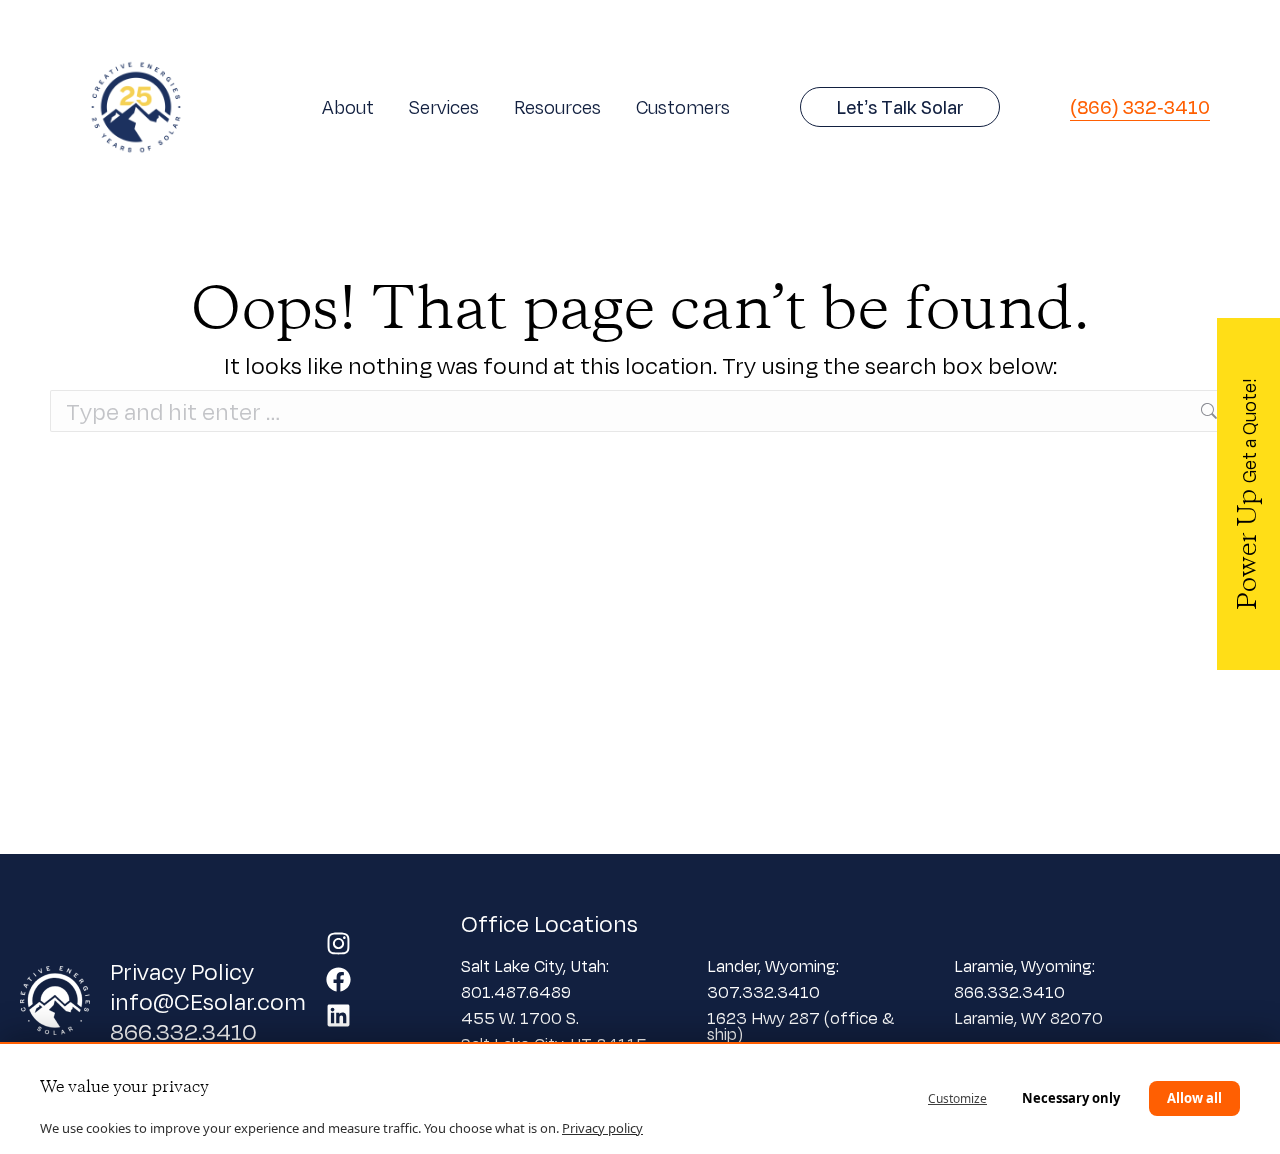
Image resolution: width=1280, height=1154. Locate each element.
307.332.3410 (763, 991)
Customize (957, 1098)
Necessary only (1071, 1098)
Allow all (1194, 1098)
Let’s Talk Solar (900, 107)
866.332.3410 (183, 1031)
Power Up (1249, 494)
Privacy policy (602, 1128)
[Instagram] (338, 943)
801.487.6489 (518, 991)
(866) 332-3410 (1140, 107)
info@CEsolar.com (208, 1001)
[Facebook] (338, 979)
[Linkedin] (338, 1015)
